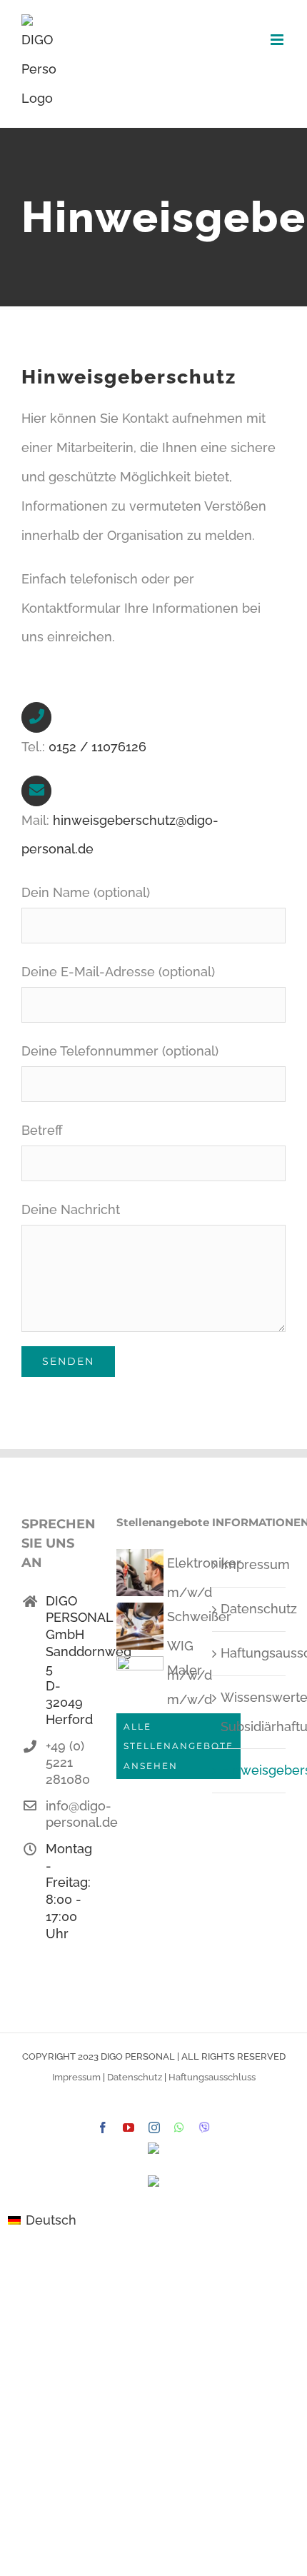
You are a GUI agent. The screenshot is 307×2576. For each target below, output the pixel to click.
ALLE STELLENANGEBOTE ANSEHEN (178, 1746)
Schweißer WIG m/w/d (199, 1646)
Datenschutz (250, 1609)
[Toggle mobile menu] (278, 40)
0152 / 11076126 (97, 747)
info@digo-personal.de (71, 1814)
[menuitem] (42, 2220)
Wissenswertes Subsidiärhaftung (250, 1712)
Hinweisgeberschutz (250, 1770)
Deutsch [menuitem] (51, 2220)
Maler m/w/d (190, 1685)
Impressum (250, 1564)
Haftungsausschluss (250, 1653)
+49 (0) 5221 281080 (68, 1763)
